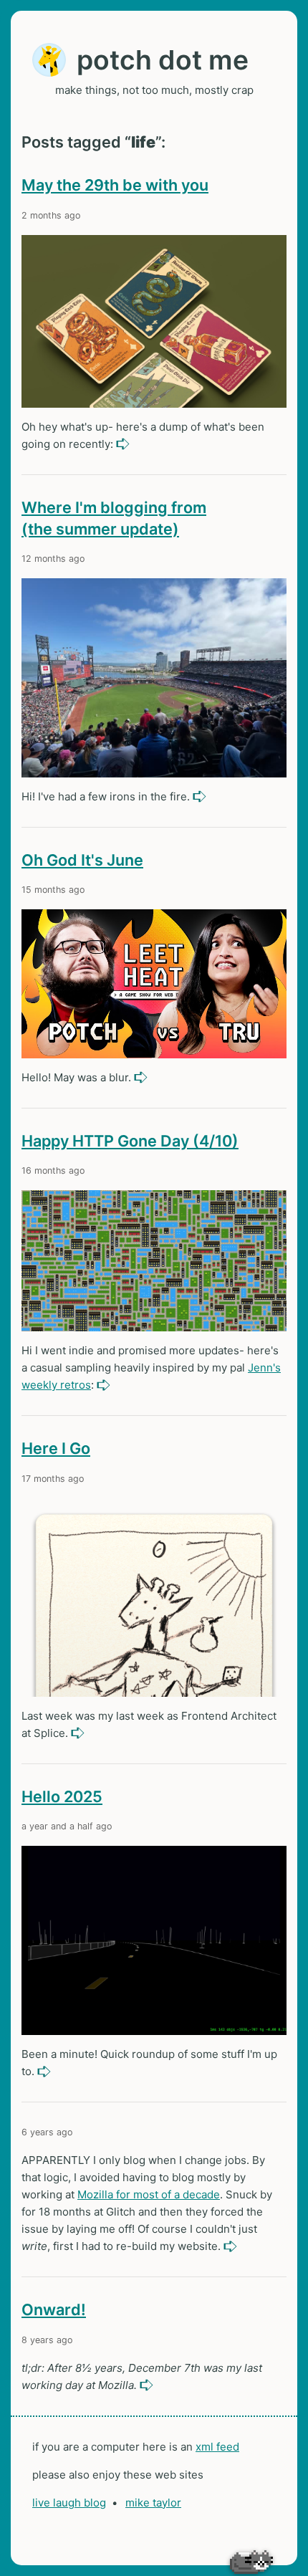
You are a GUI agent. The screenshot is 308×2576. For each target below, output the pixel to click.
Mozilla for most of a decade (149, 2194)
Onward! (54, 2309)
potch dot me (163, 60)
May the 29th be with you (115, 185)
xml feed (217, 2447)
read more (124, 444)
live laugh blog (69, 2503)
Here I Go (56, 1448)
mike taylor (153, 2503)
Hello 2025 (62, 1796)
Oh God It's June (82, 860)
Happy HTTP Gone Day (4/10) (130, 1141)
